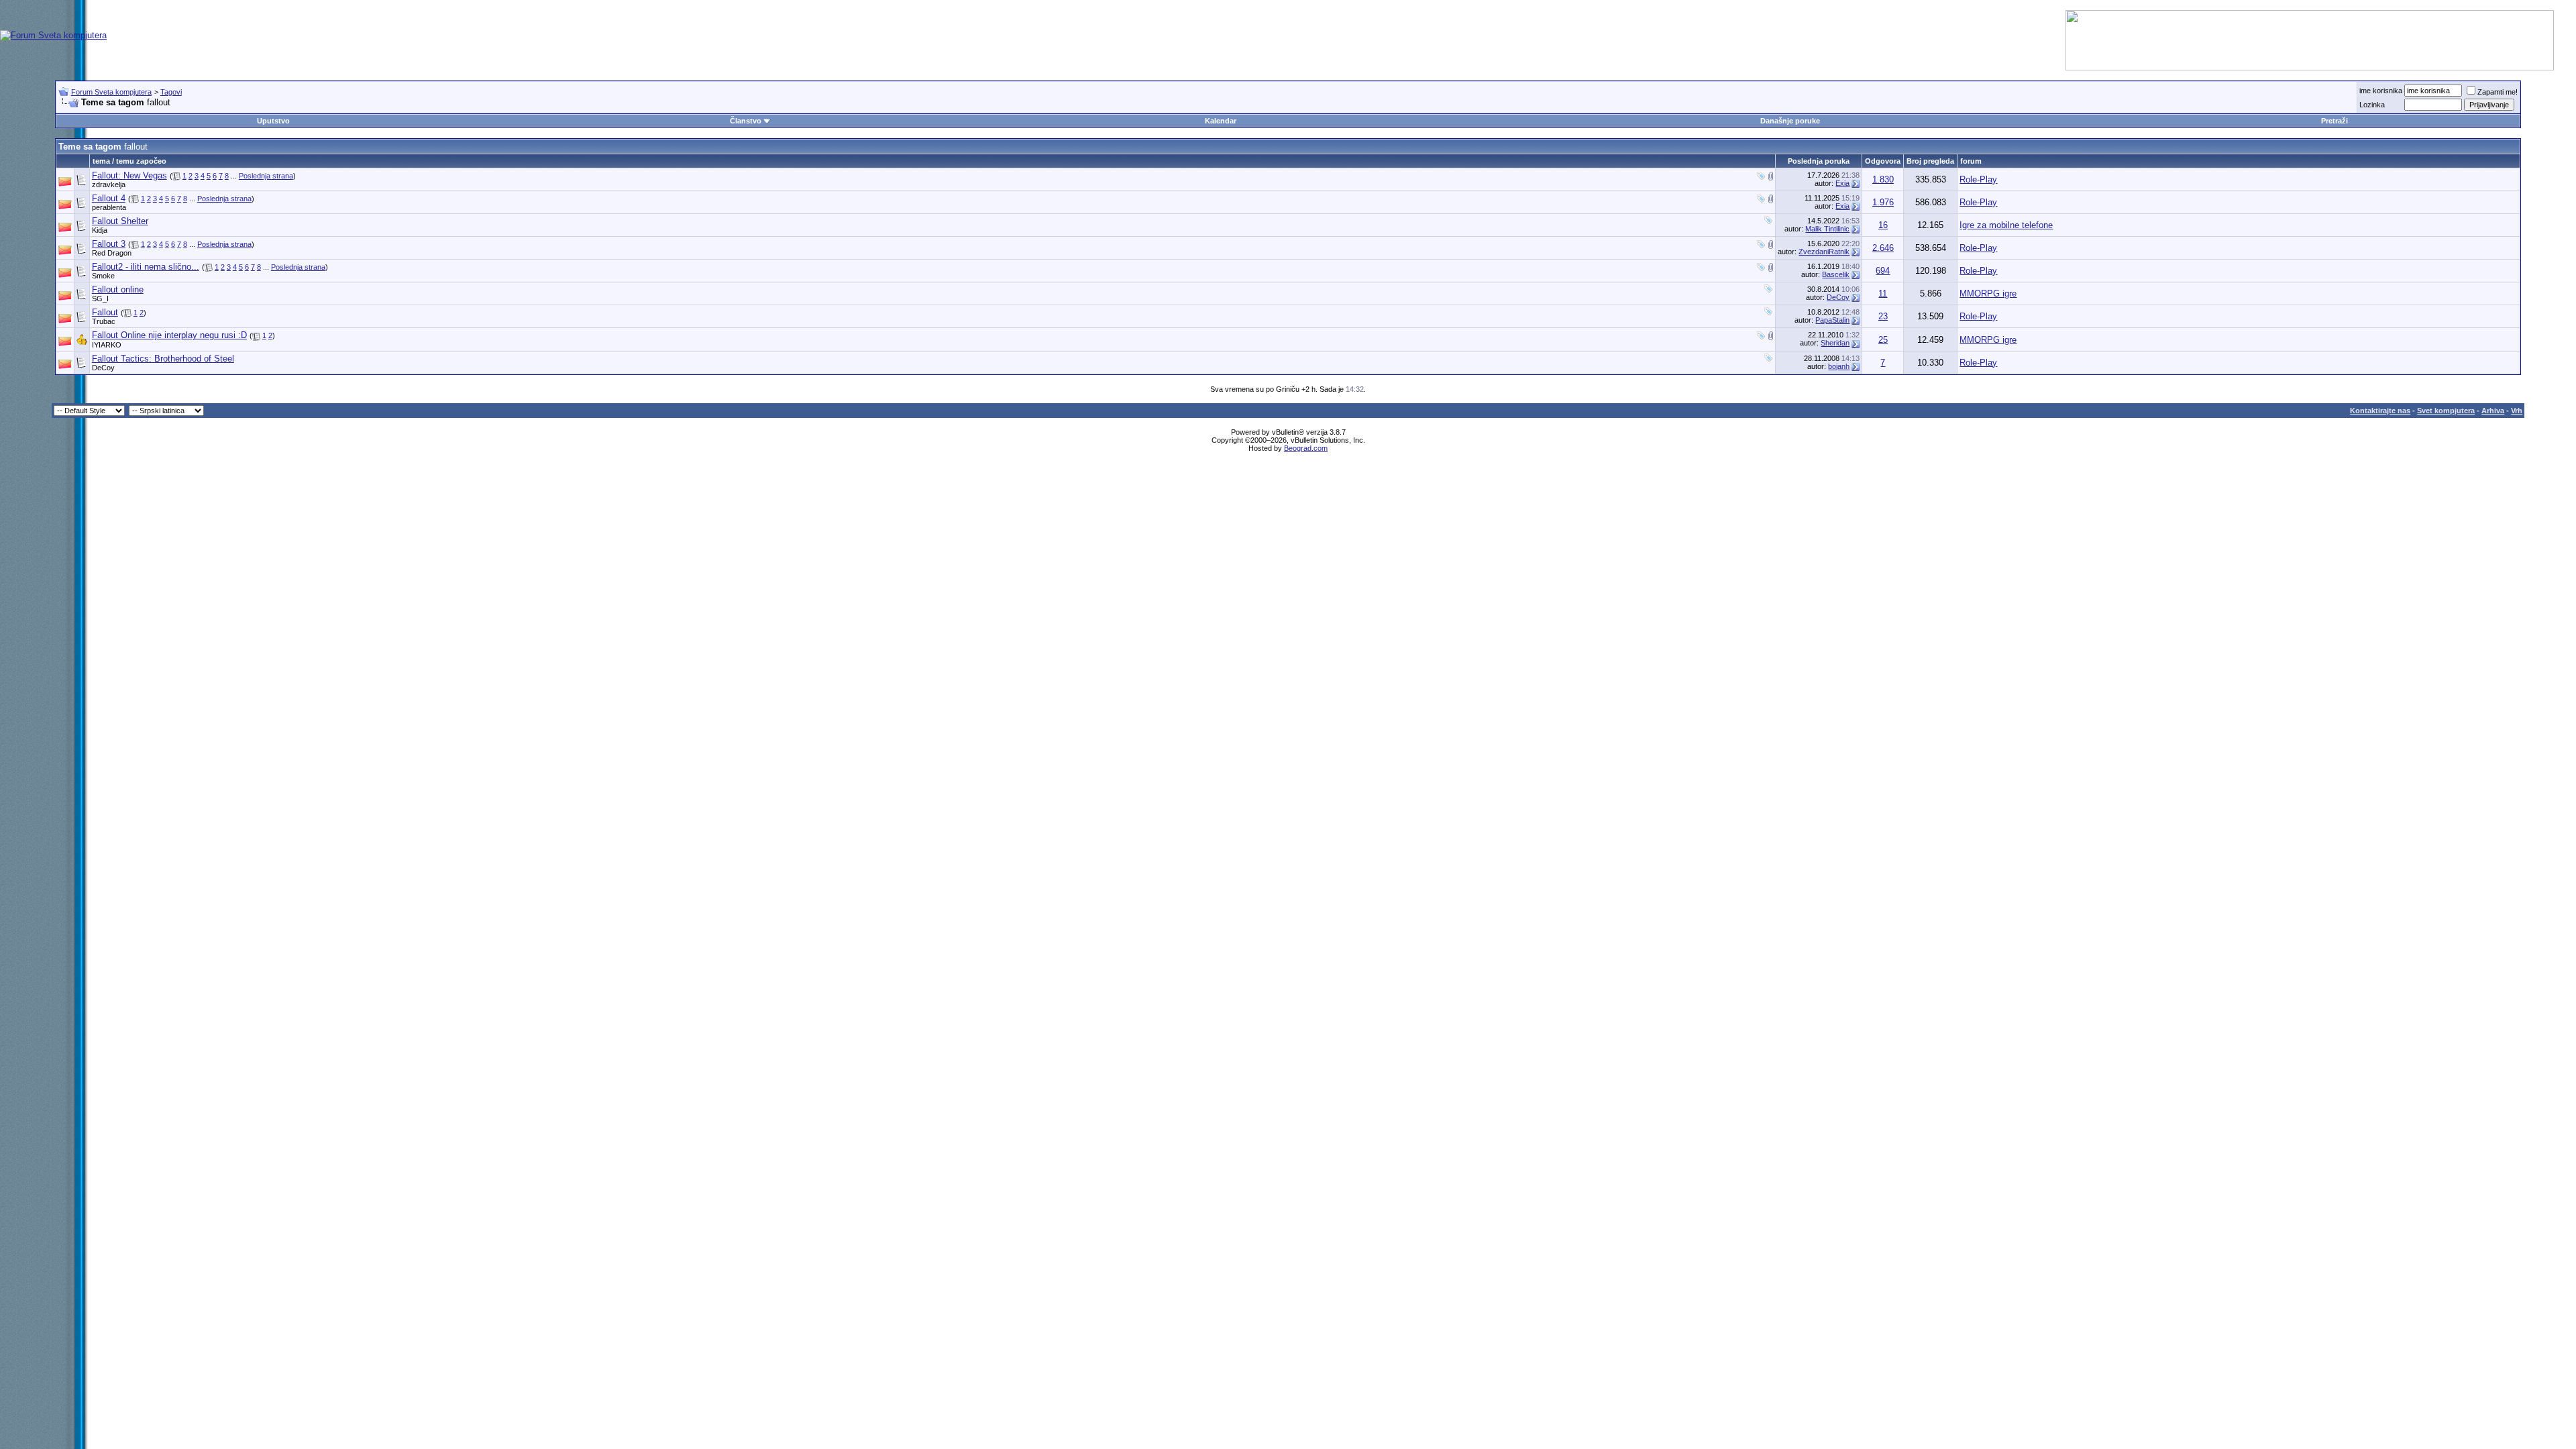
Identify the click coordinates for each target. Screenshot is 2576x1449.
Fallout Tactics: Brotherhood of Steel (163, 359)
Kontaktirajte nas (2380, 411)
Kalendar (1221, 121)
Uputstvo (273, 121)
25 (1883, 340)
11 (1883, 293)
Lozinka (2372, 105)
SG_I (100, 299)
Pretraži (2334, 121)
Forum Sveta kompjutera (111, 92)
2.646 (1883, 248)
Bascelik (1836, 274)
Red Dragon (112, 253)
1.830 (1883, 179)
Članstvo (746, 121)
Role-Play (1978, 179)
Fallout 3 (109, 244)
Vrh (2517, 411)
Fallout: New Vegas (129, 175)
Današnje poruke (1790, 121)
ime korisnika (2381, 91)
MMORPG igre (1988, 293)
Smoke (103, 276)
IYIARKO (107, 345)
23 (1883, 316)
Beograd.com (1306, 448)
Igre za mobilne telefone (2006, 225)
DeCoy (1838, 297)
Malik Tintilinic (1827, 229)
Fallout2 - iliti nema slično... (146, 267)
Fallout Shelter (120, 221)
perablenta (109, 207)
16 (1883, 225)
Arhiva (2493, 411)
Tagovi (171, 92)
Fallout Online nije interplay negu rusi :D (169, 335)
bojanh (1839, 366)
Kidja (100, 230)
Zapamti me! (2498, 92)
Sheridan (1835, 343)
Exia (1842, 183)
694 (1883, 271)
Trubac (104, 321)
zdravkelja (109, 184)
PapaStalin (1832, 320)
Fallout (105, 312)
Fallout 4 (109, 198)
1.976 (1883, 202)
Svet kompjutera (2446, 411)
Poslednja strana (266, 176)
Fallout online (118, 289)
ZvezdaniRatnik (1824, 252)
